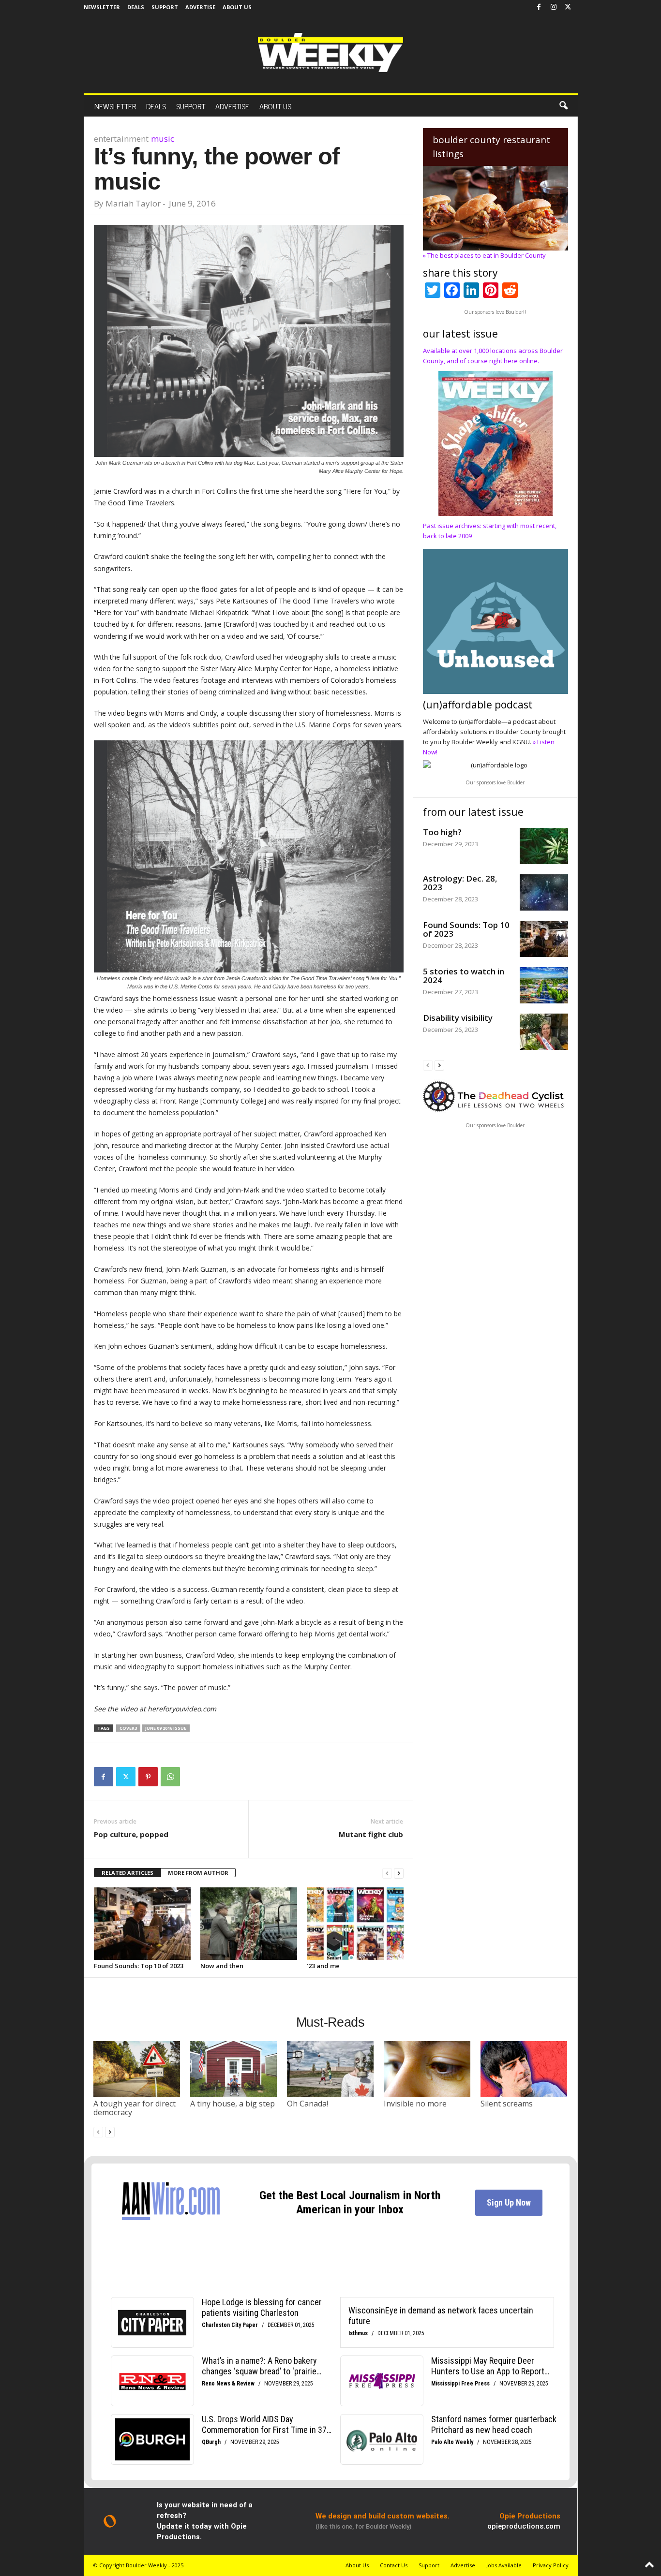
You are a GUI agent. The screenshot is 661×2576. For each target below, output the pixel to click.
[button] (563, 106)
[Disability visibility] (544, 1032)
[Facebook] (539, 7)
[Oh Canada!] (330, 2069)
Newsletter (102, 7)
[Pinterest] (148, 1777)
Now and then (222, 1966)
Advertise (200, 7)
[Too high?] (544, 846)
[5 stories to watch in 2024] (544, 985)
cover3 (128, 1728)
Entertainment (121, 139)
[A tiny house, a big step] (234, 2069)
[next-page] (399, 1873)
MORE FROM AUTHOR (198, 1873)
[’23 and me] (355, 1924)
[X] (568, 7)
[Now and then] (249, 1924)
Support (165, 7)
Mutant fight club (371, 1834)
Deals (136, 7)
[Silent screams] (524, 2069)
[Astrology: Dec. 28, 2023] (544, 892)
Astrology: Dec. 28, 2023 (460, 883)
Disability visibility (458, 1018)
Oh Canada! (308, 2104)
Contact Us (394, 2565)
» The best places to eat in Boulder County (484, 255)
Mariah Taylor (133, 203)
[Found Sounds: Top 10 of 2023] (142, 1924)
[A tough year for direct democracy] (137, 2069)
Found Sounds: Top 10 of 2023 (139, 1966)
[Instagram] (554, 7)
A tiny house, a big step (233, 2104)
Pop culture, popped (131, 1834)
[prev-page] (387, 1873)
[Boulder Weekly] (330, 52)
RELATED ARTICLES (128, 1873)
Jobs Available (504, 2565)
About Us (237, 7)
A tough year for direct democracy (135, 2108)
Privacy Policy (551, 2565)
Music (163, 139)
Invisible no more (415, 2104)
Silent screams (507, 2104)
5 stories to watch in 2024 (464, 976)
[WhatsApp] (170, 1777)
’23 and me (323, 1966)
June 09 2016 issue (166, 1728)
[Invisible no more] (427, 2069)
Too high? (442, 832)
